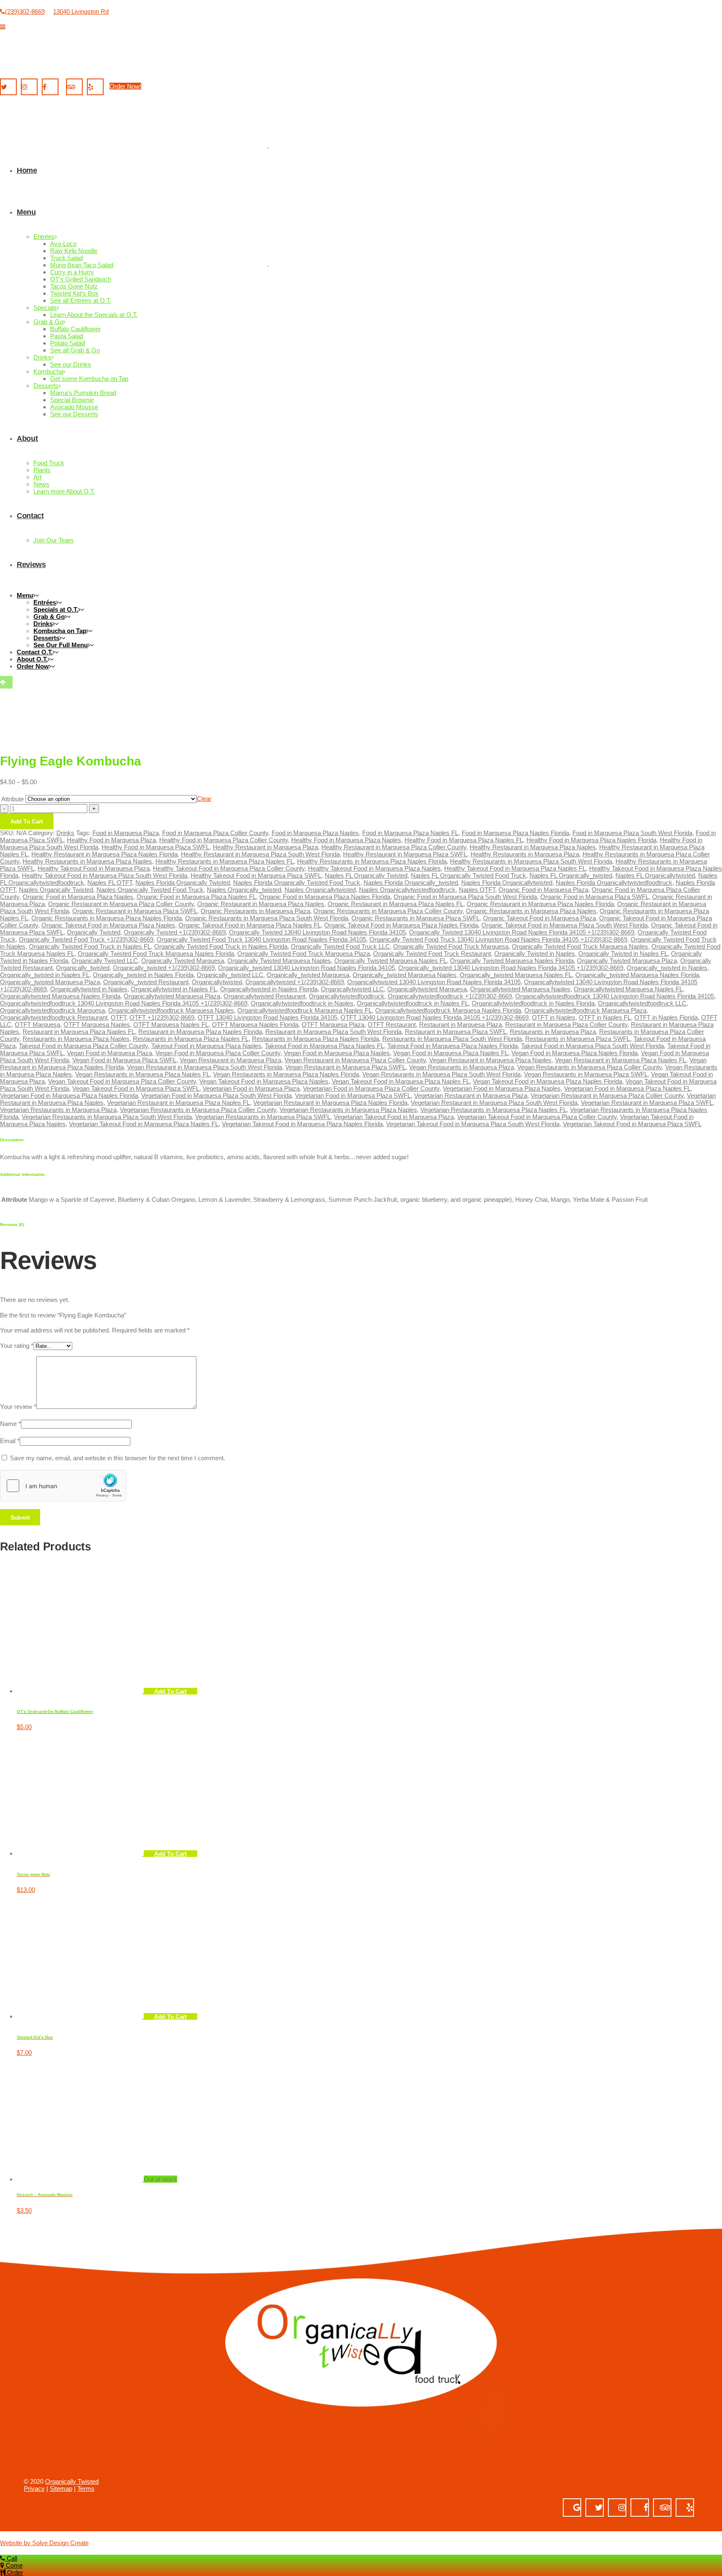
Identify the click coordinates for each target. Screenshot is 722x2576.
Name (10, 1424)
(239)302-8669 (25, 11)
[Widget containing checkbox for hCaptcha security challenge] (63, 1486)
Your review (18, 1407)
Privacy (34, 2489)
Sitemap (61, 2489)
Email (10, 1441)
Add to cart (170, 1691)
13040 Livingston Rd (81, 11)
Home (12, 1206)
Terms (86, 2489)
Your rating (17, 1346)
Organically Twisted (72, 2481)
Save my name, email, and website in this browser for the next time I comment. (118, 1458)
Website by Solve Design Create (44, 2543)
